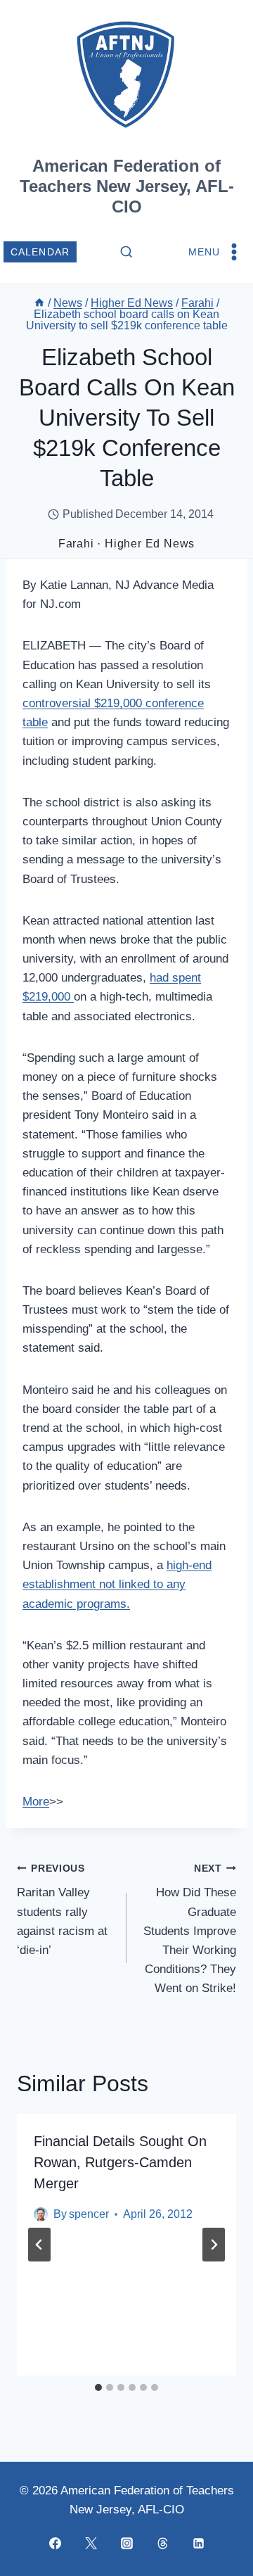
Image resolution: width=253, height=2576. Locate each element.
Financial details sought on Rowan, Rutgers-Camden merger (120, 2162)
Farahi (76, 544)
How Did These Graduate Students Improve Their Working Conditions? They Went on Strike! (190, 1929)
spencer (89, 2214)
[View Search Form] (126, 253)
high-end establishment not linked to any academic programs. (117, 1584)
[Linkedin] (198, 2543)
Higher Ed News (150, 544)
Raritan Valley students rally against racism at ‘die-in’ (62, 1910)
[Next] (214, 2245)
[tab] (98, 2387)
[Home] (39, 303)
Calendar (40, 252)
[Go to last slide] (39, 2245)
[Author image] (41, 2214)
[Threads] (162, 2543)
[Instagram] (126, 2543)
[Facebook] (55, 2543)
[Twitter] (91, 2543)
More (36, 1802)
